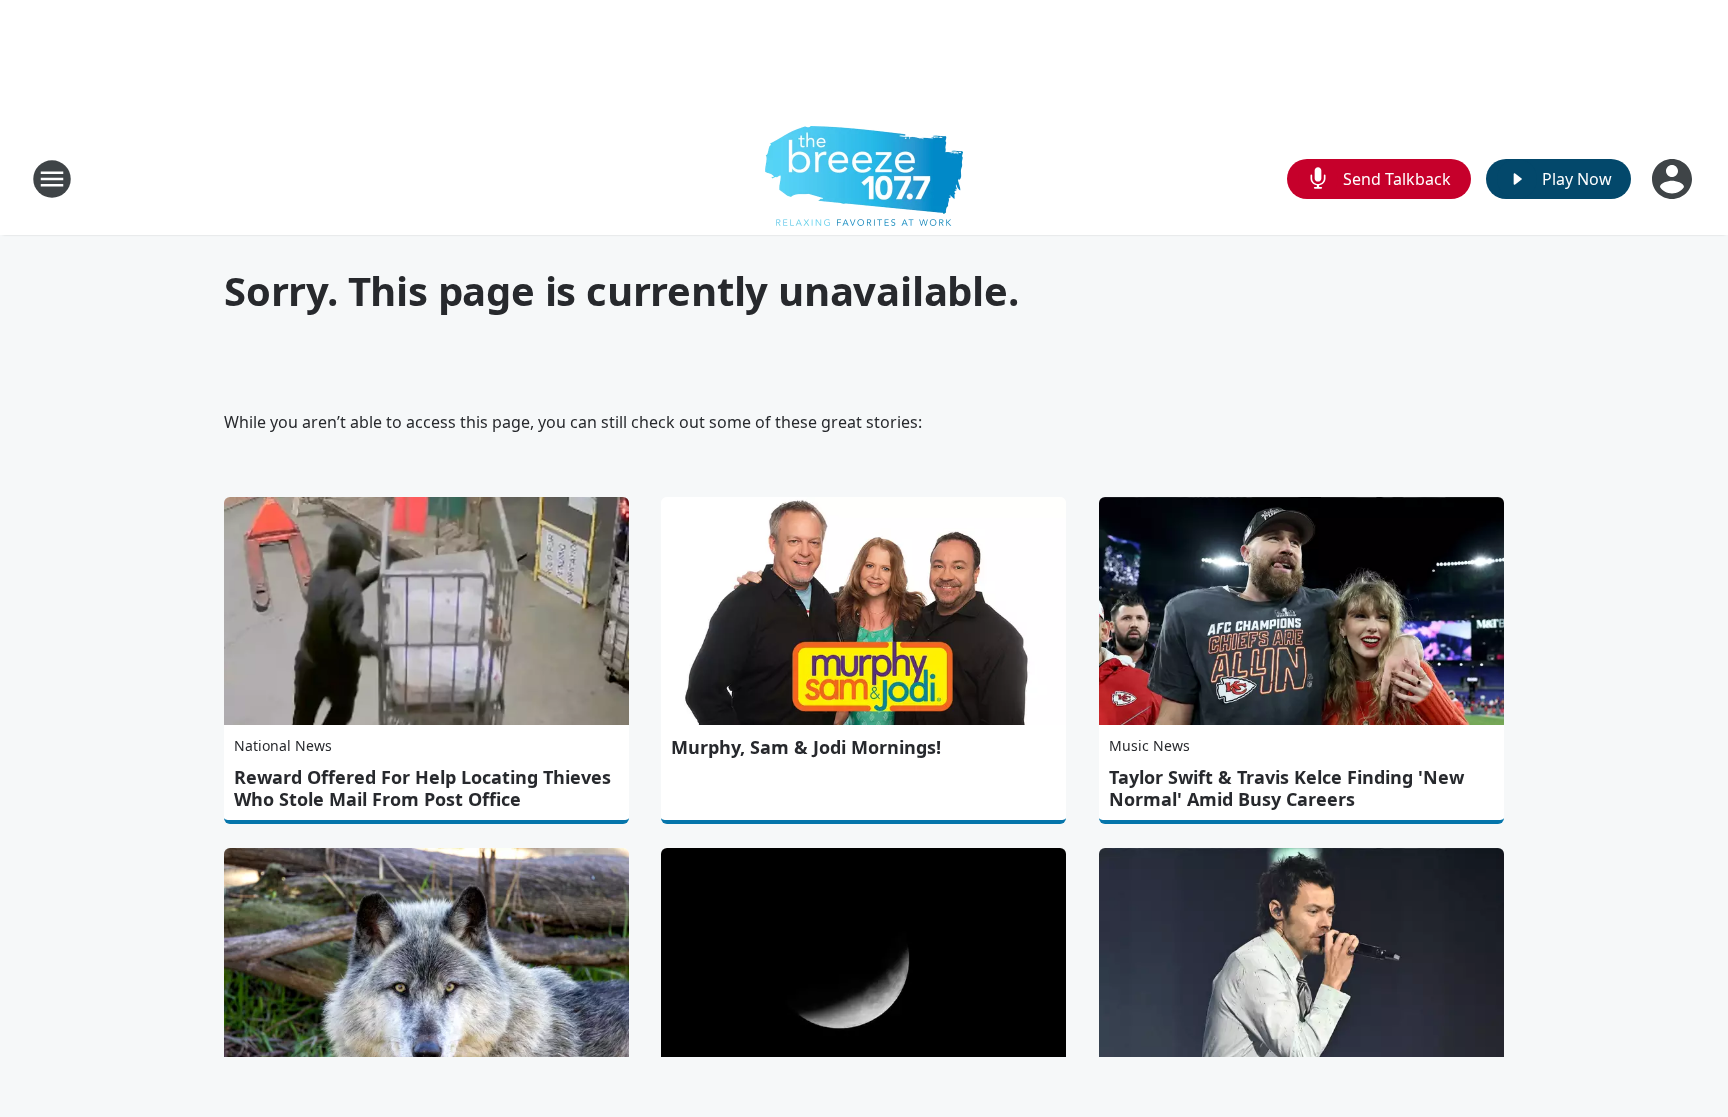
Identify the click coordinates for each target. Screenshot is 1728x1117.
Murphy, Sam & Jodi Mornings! (806, 747)
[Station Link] (864, 178)
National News (283, 745)
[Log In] (1674, 179)
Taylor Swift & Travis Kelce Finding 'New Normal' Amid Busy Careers (1286, 788)
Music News (1149, 745)
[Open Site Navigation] (52, 179)
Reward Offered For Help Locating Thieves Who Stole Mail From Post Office (422, 788)
